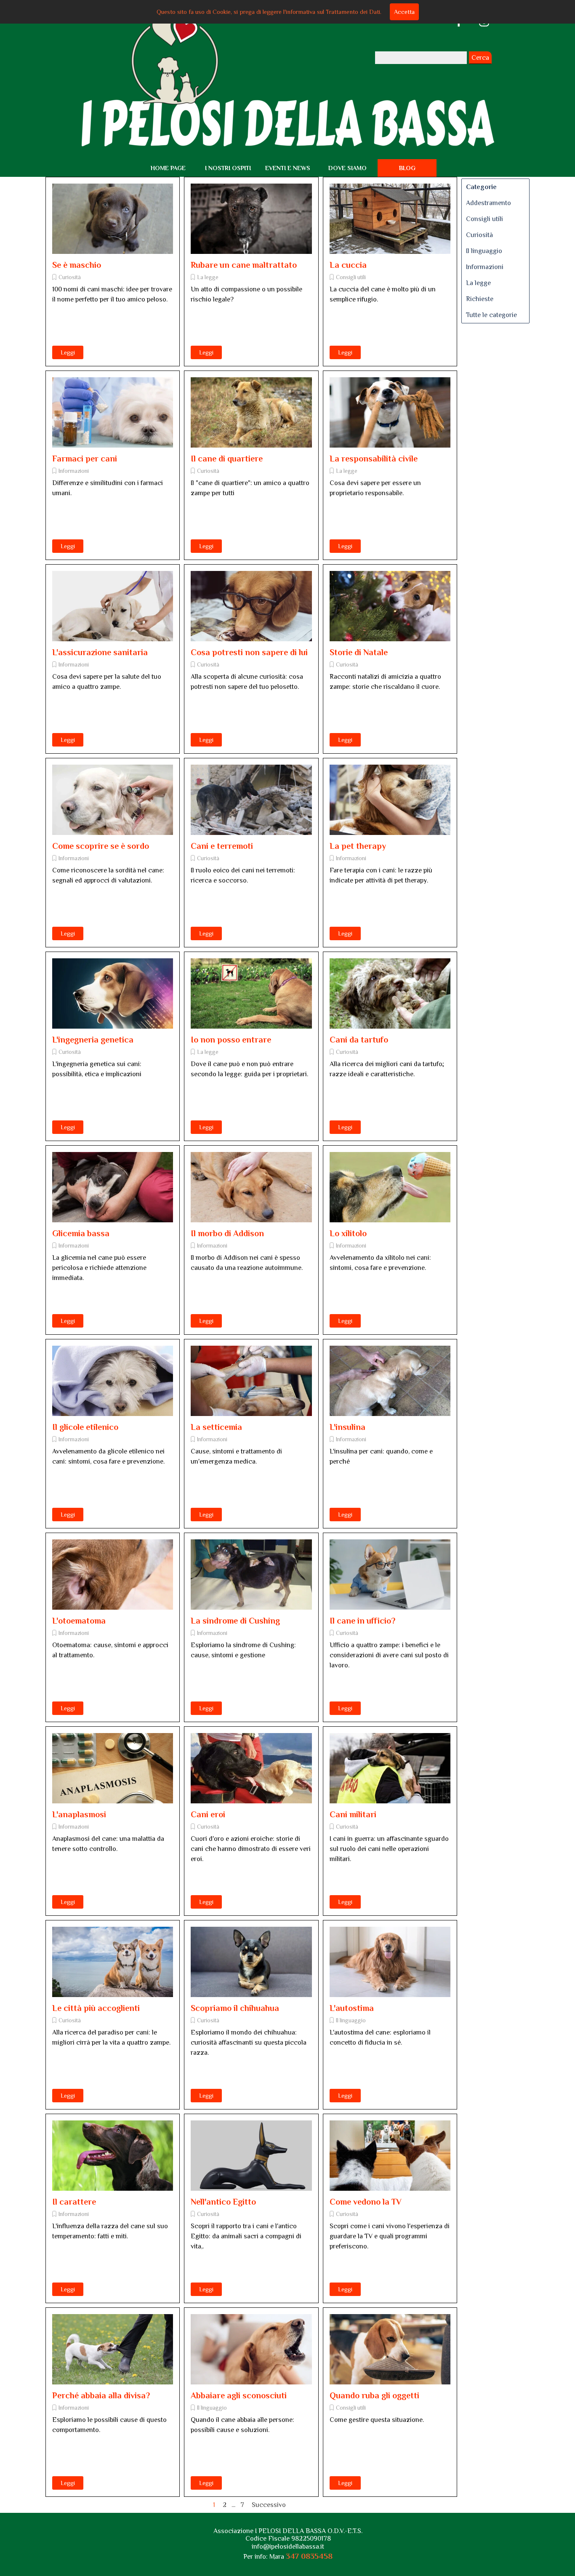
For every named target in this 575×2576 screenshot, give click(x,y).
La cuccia (348, 265)
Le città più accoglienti (96, 2008)
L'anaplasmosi (79, 1814)
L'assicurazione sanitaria (100, 652)
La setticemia (216, 1427)
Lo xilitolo (348, 1233)
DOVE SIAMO (347, 168)
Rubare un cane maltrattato (244, 265)
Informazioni (74, 471)
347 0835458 (309, 2556)
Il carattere (74, 2202)
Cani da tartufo (359, 1040)
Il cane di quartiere (227, 459)
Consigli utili (351, 277)
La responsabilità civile (374, 459)
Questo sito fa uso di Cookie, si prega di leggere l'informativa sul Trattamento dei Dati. (269, 12)
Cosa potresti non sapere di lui (249, 652)
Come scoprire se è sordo (101, 846)
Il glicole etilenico (85, 1427)
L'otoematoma (79, 1621)
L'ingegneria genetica (93, 1040)
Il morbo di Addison (227, 1233)
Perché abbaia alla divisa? (101, 2395)
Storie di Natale (359, 652)
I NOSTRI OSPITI (228, 168)
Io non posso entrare (231, 1040)
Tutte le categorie (491, 315)
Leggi (68, 352)
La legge (208, 277)
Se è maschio (77, 265)
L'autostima (352, 2008)
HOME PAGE (168, 168)
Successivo (269, 2505)
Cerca (480, 58)
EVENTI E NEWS (288, 168)
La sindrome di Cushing (235, 1621)
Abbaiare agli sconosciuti (239, 2395)
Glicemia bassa (81, 1233)
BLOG (407, 168)
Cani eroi (208, 1814)
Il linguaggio (351, 2020)
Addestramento (488, 203)
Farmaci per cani (85, 459)
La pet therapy (358, 846)
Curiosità (70, 277)
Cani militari (353, 1814)
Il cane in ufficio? (362, 1621)
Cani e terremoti (222, 846)
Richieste (480, 299)
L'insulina (347, 1427)
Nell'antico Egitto (223, 2202)
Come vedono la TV (366, 2202)
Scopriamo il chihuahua (235, 2008)
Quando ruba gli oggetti (374, 2395)
